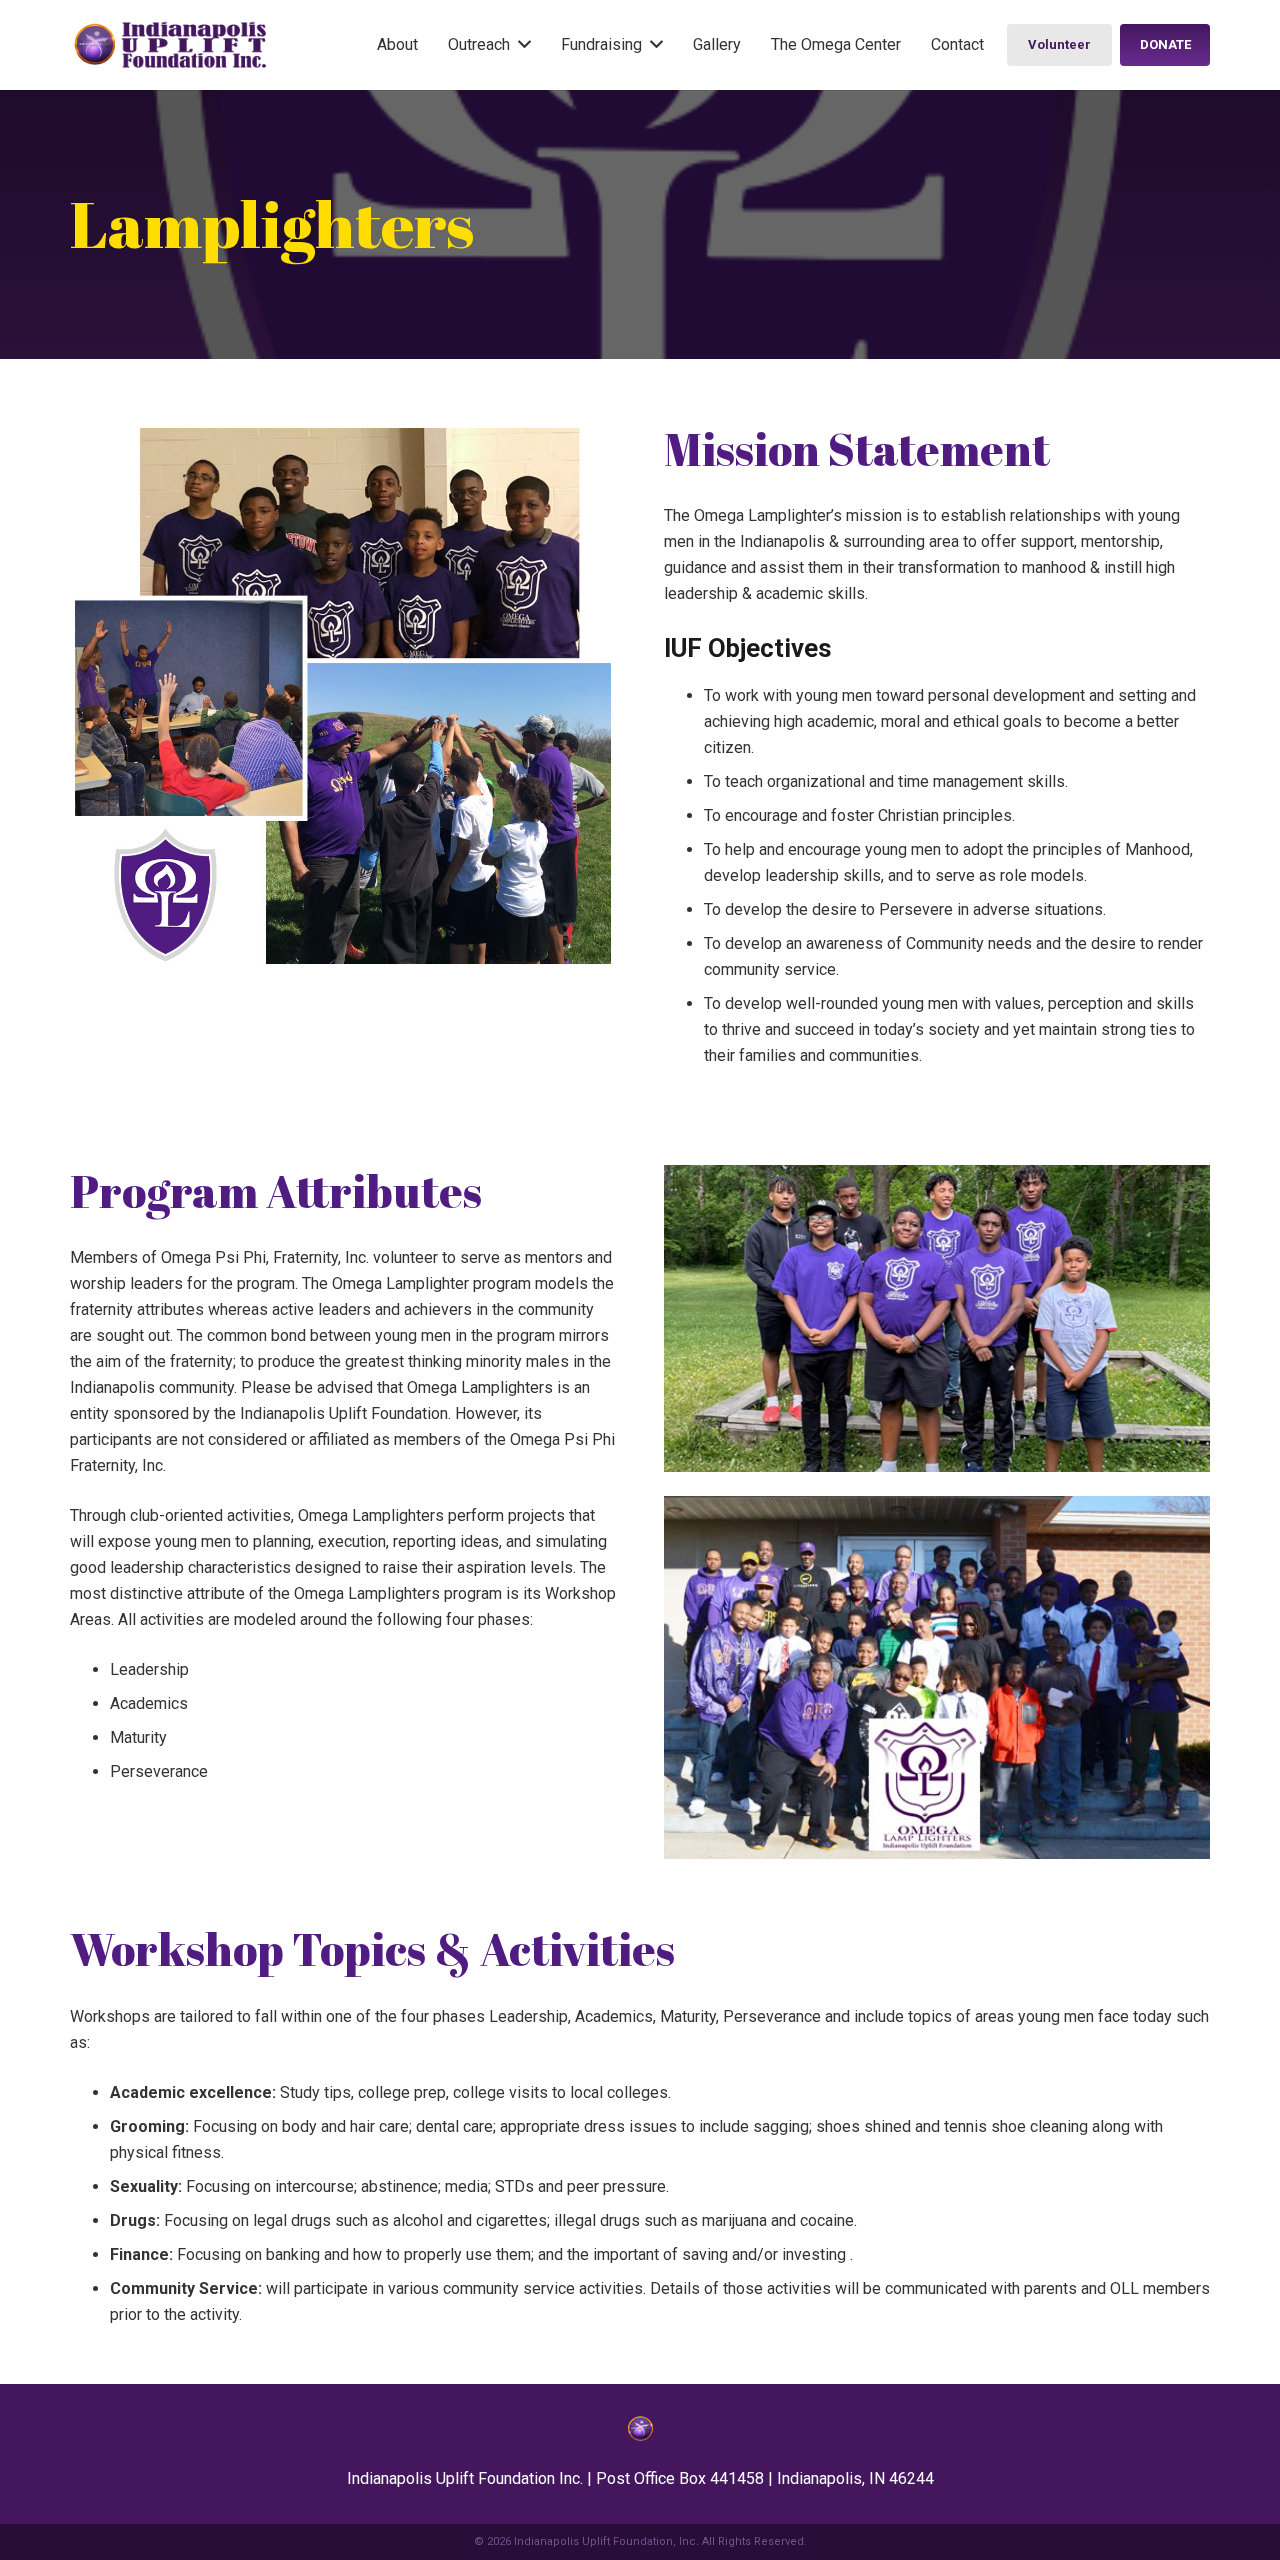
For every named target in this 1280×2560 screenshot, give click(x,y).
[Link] (170, 45)
